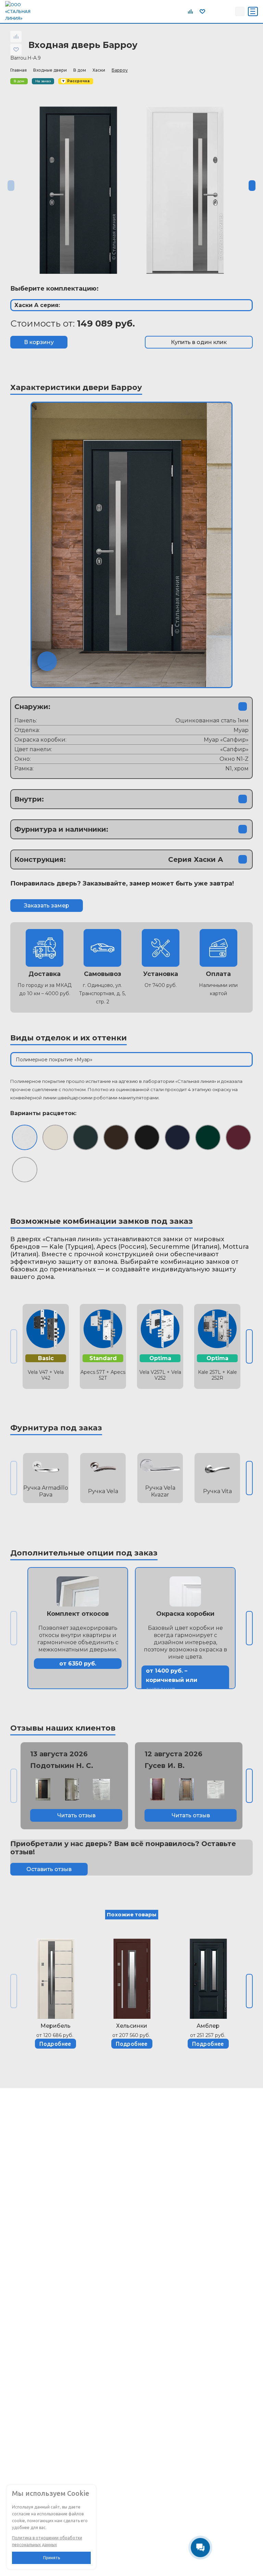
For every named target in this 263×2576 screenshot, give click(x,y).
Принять (52, 2558)
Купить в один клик (199, 342)
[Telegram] (213, 11)
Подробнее (55, 2044)
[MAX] (228, 11)
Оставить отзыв (49, 1869)
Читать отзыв (76, 1815)
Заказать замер (47, 906)
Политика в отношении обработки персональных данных (47, 2541)
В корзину (39, 342)
